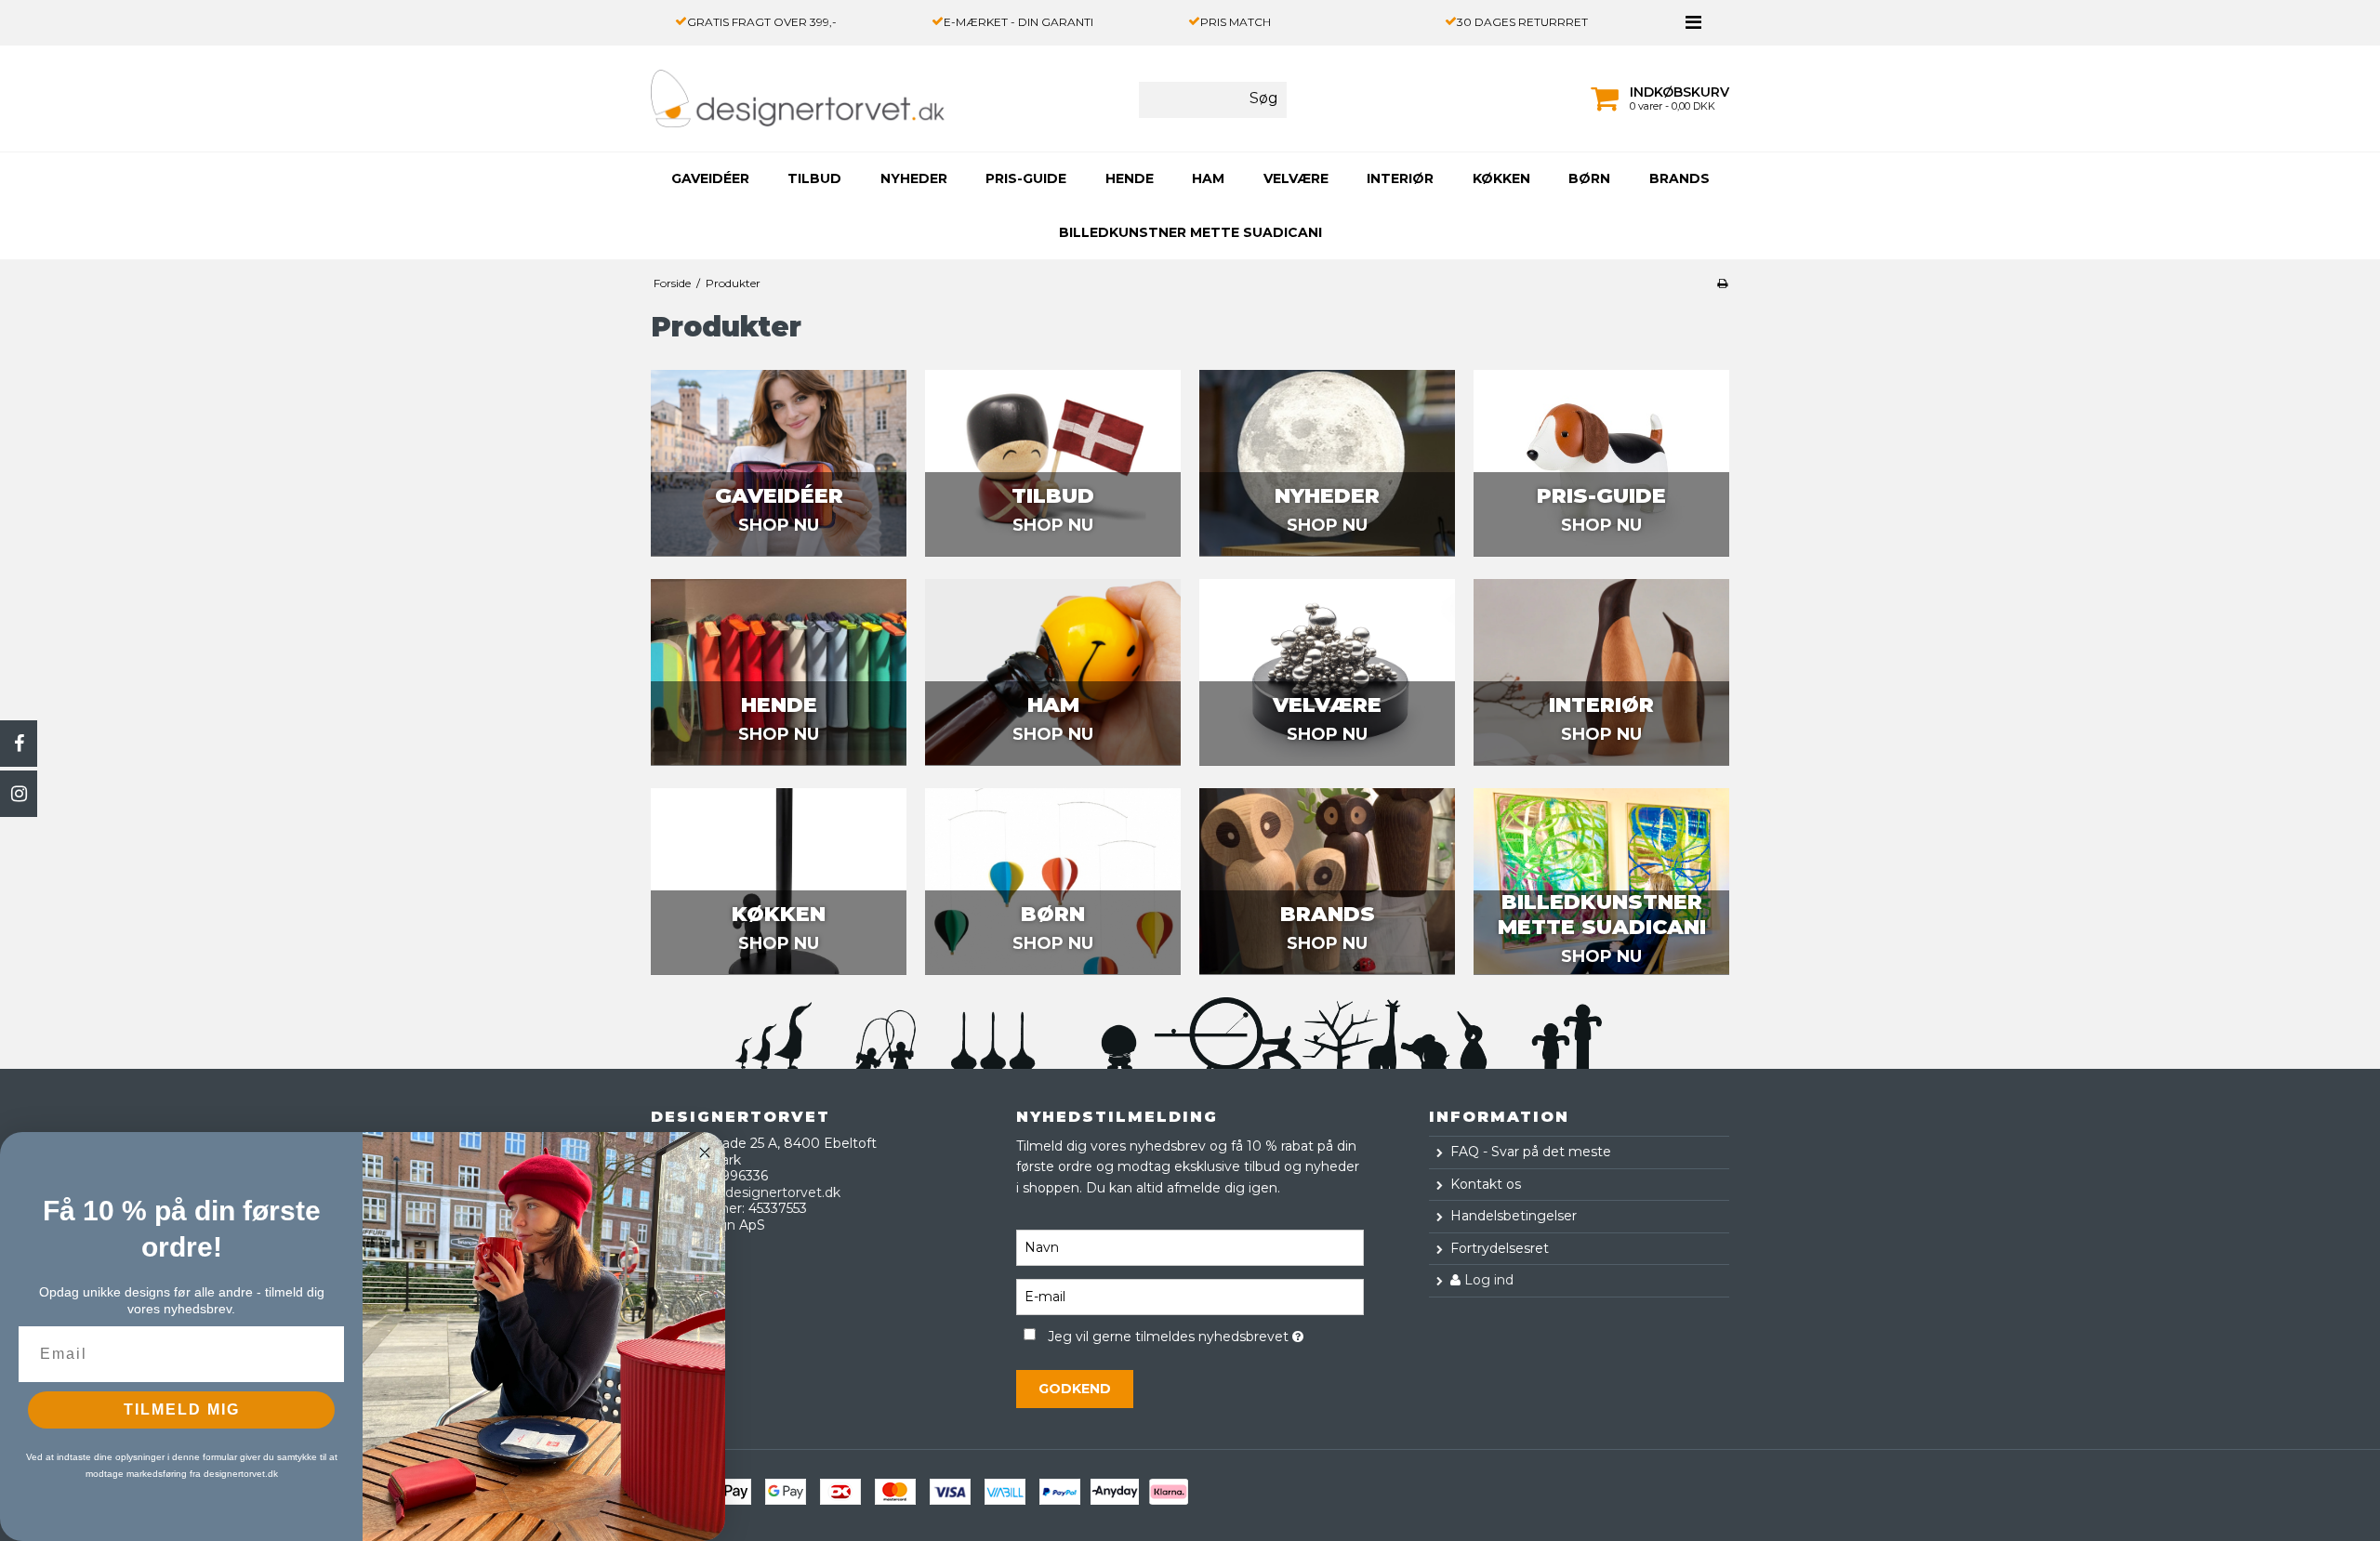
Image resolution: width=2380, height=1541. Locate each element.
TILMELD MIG (182, 1409)
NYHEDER (914, 178)
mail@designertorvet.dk (762, 1192)
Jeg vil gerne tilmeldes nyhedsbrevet (1205, 1333)
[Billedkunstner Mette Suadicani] (1601, 881)
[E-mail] (1190, 1296)
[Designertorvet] (756, 99)
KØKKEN (1501, 178)
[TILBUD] (1053, 463)
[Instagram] (19, 794)
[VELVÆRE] (1327, 672)
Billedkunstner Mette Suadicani (1190, 232)
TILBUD (814, 178)
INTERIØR (1400, 178)
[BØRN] (1053, 881)
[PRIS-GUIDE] (1601, 463)
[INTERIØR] (1601, 672)
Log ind (1487, 1280)
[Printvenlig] (1722, 283)
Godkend (1075, 1389)
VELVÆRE (1296, 178)
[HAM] (1053, 672)
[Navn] (1190, 1246)
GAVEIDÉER (710, 178)
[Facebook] (19, 744)
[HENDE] (779, 672)
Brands (1679, 178)
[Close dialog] (705, 1152)
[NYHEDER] (1327, 463)
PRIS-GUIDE (1026, 178)
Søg (1264, 98)
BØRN (1589, 178)
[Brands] (1327, 881)
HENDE (1130, 178)
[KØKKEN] (779, 881)
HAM (1208, 178)
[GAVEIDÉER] (779, 463)
